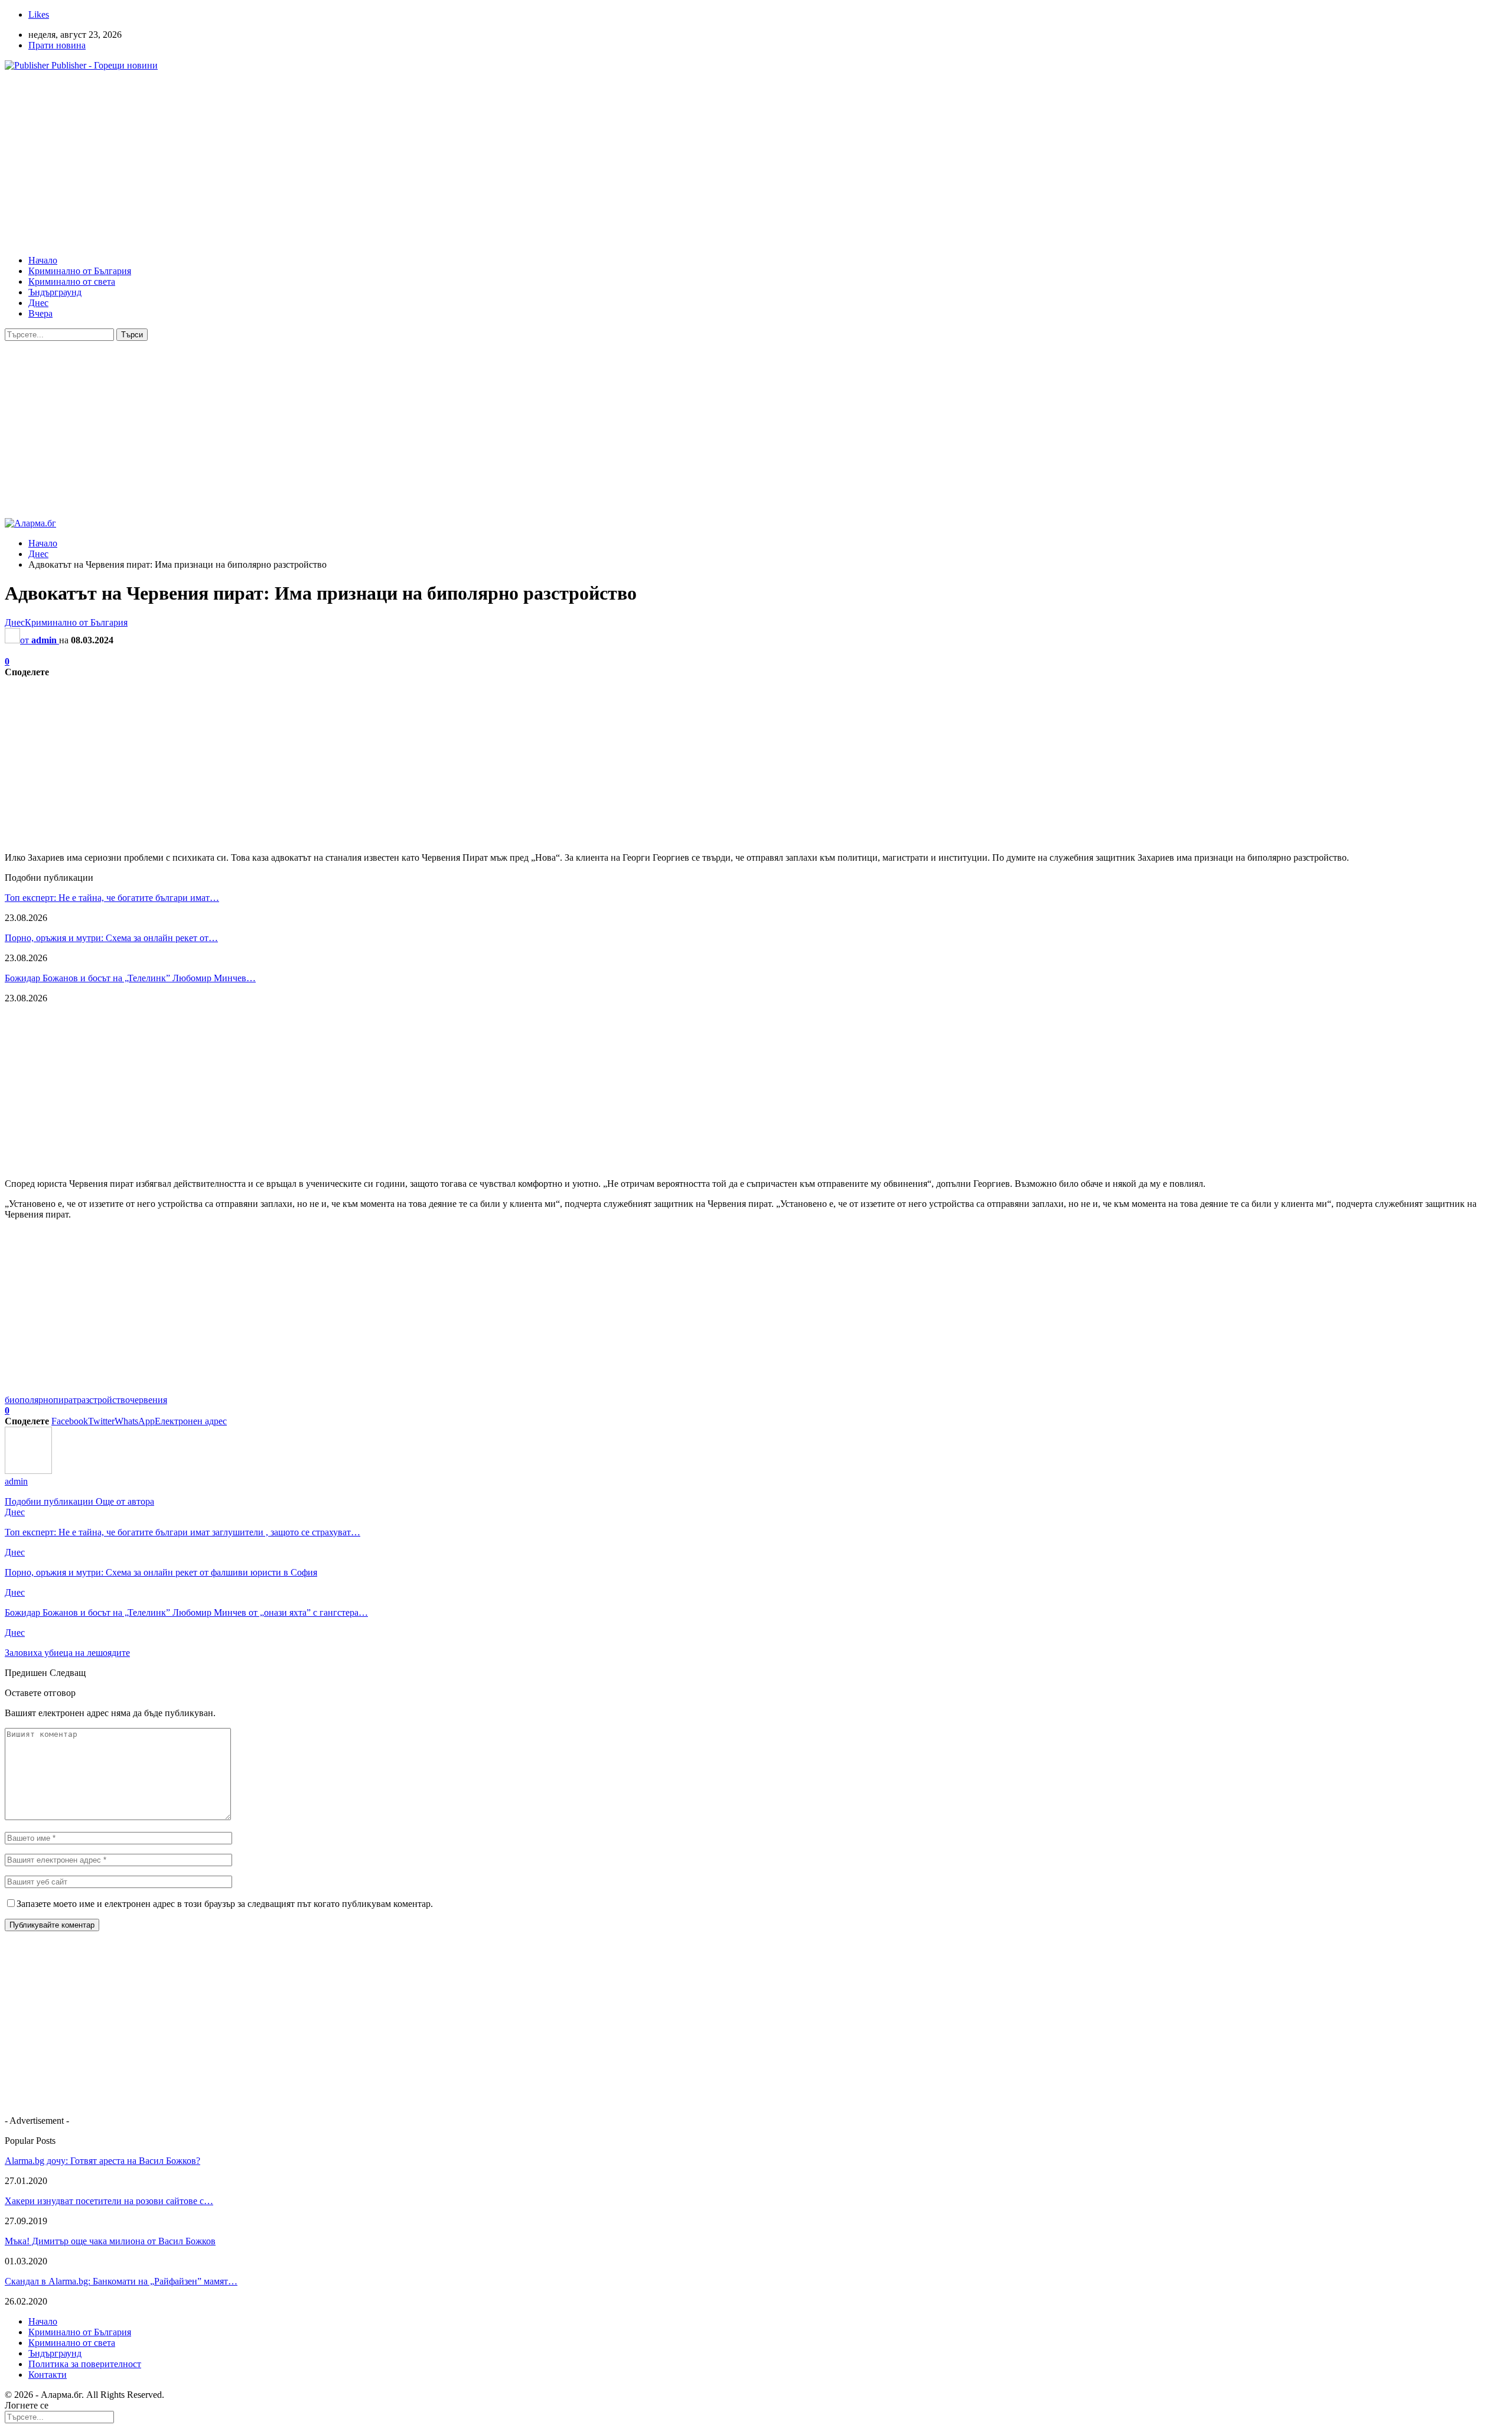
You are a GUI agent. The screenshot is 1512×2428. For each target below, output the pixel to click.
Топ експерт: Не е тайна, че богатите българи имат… (112, 898)
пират (65, 1400)
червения (149, 1400)
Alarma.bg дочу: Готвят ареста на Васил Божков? (102, 2161)
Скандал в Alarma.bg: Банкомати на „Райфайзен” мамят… (121, 2281)
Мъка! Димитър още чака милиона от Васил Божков (110, 2241)
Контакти (48, 2375)
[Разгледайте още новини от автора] (28, 1471)
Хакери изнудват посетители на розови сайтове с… (109, 2201)
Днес (38, 303)
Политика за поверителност (85, 2364)
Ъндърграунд (55, 292)
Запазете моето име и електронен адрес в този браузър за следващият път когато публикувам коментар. (225, 1904)
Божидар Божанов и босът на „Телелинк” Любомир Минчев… (130, 978)
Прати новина (57, 45)
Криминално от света (72, 281)
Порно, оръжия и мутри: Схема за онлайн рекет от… (111, 938)
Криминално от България (80, 271)
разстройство (103, 1400)
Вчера (40, 313)
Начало (43, 260)
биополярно (29, 1400)
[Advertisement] (359, 163)
